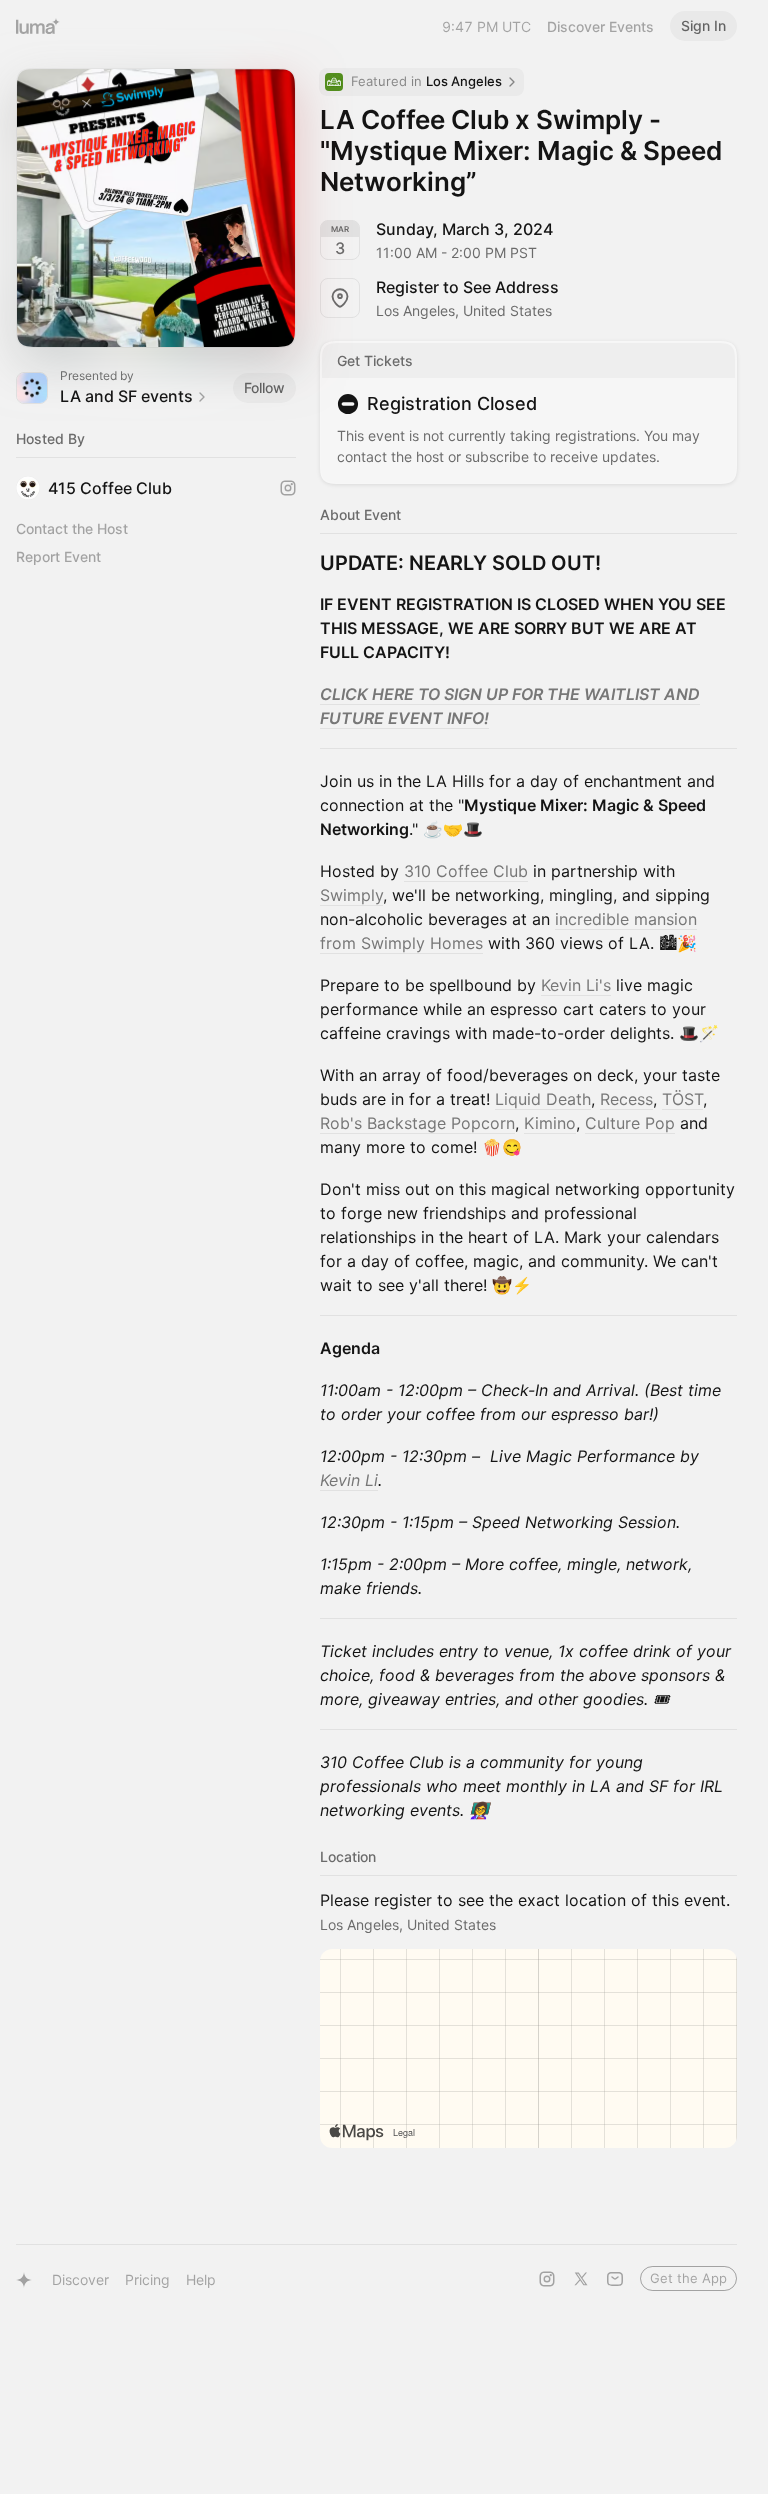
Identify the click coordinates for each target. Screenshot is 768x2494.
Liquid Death (543, 1099)
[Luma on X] (581, 2279)
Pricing (147, 2279)
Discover (80, 2279)
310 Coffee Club (466, 871)
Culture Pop (630, 1123)
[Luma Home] (38, 26)
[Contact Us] (615, 2279)
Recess (626, 1099)
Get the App (688, 2278)
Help (201, 2279)
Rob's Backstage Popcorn (417, 1123)
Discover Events (600, 26)
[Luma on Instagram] (547, 2279)
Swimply (351, 895)
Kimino (550, 1123)
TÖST (682, 1099)
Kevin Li (349, 1480)
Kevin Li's (576, 985)
